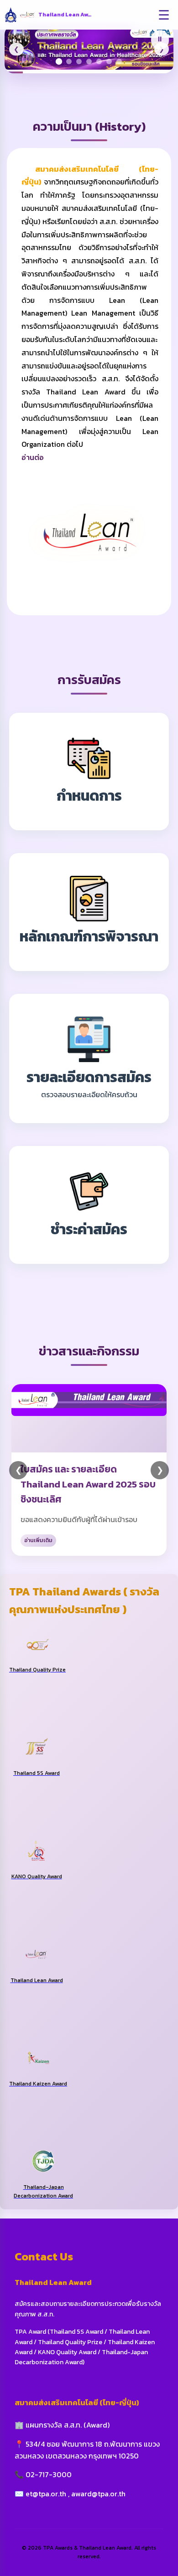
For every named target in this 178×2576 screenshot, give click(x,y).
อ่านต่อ (33, 457)
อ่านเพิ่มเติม (38, 1540)
